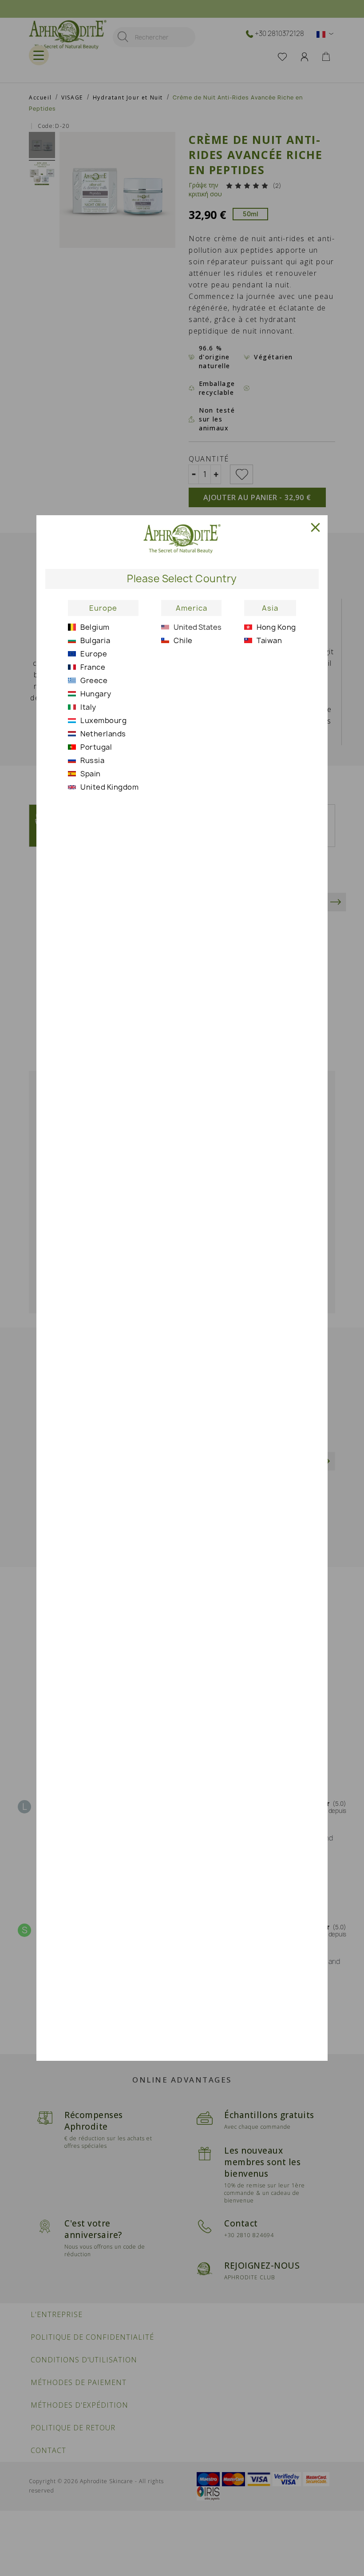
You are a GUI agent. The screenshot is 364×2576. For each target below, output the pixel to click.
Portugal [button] (96, 747)
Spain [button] (91, 774)
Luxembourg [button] (103, 720)
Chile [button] (183, 640)
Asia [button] (270, 608)
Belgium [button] (95, 627)
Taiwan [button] (269, 640)
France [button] (93, 667)
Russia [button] (92, 760)
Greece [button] (94, 680)
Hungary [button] (96, 694)
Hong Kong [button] (276, 627)
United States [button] (198, 627)
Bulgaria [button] (95, 640)
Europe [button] (103, 608)
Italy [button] (88, 707)
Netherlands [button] (103, 734)
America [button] (192, 608)
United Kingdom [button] (109, 787)
